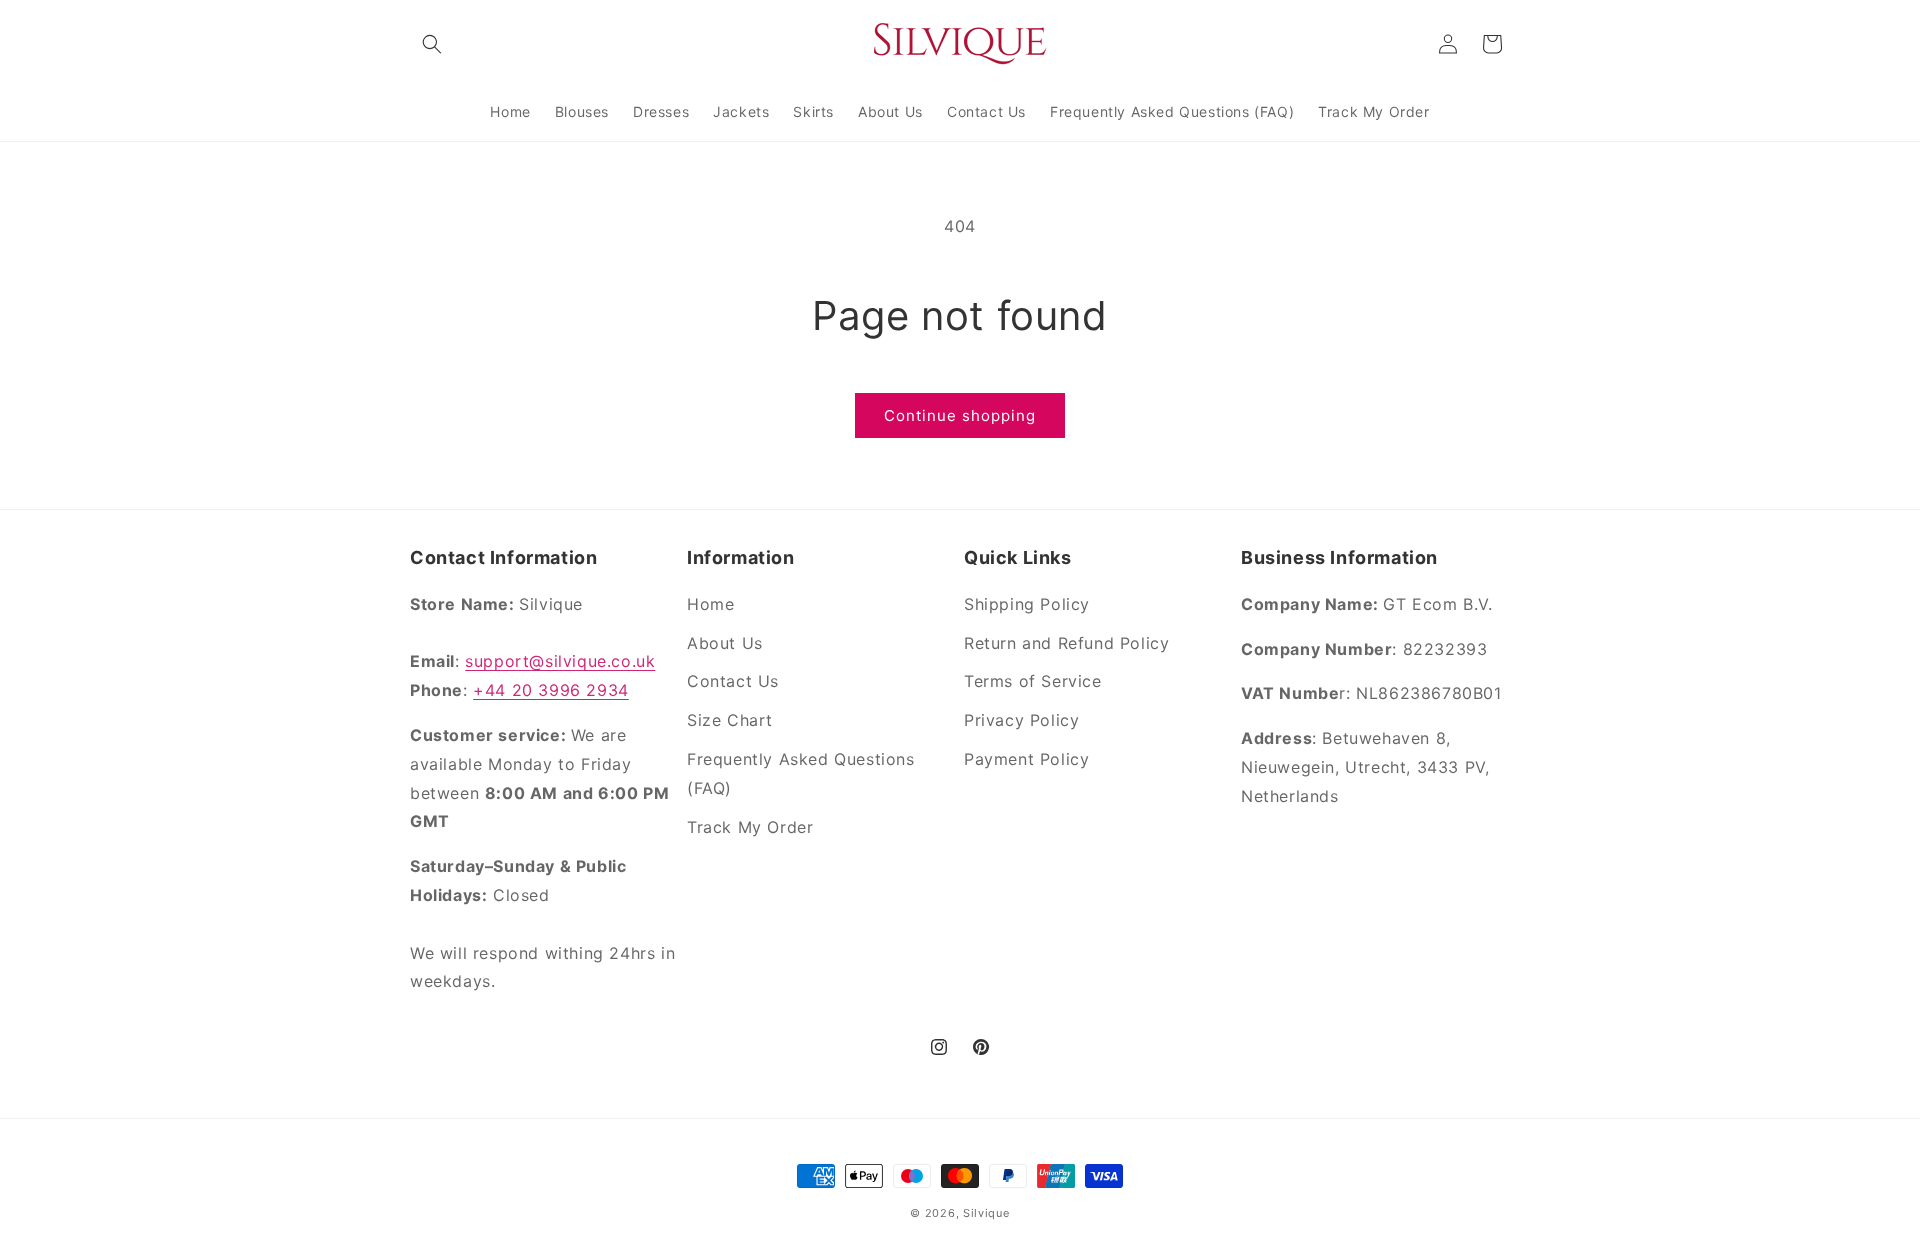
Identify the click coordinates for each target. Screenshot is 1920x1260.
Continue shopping (960, 415)
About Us (725, 643)
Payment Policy (1026, 759)
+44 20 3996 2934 (551, 690)
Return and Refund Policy (1066, 643)
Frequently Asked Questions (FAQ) (801, 773)
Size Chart (730, 720)
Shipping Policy (1027, 604)
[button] (432, 44)
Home (710, 604)
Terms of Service (1033, 681)
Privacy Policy (1021, 720)
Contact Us (733, 681)
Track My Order (750, 827)
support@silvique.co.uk (560, 661)
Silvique (986, 1213)
